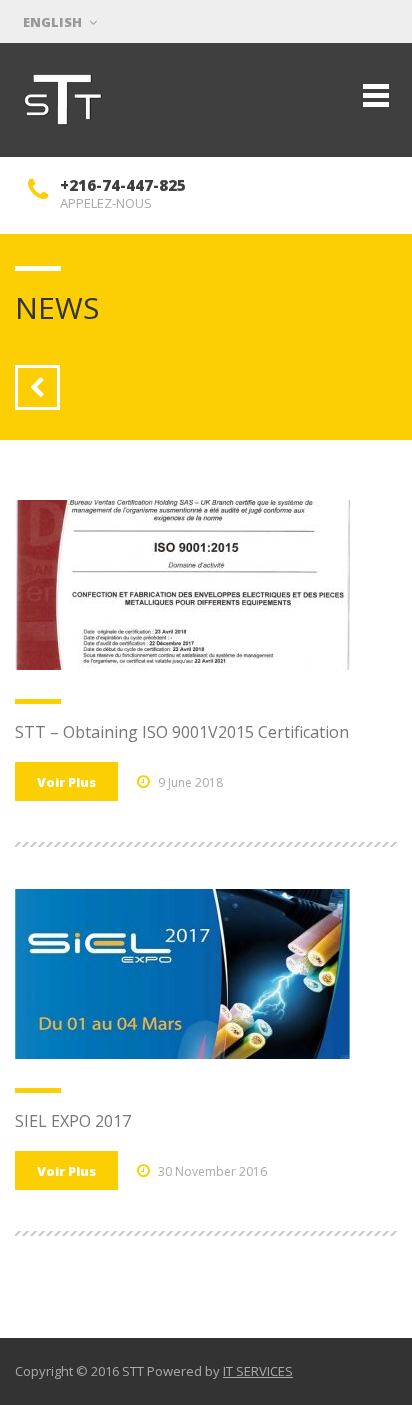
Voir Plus (66, 782)
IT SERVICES (258, 1371)
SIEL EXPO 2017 (73, 1121)
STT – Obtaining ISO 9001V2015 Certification (182, 732)
